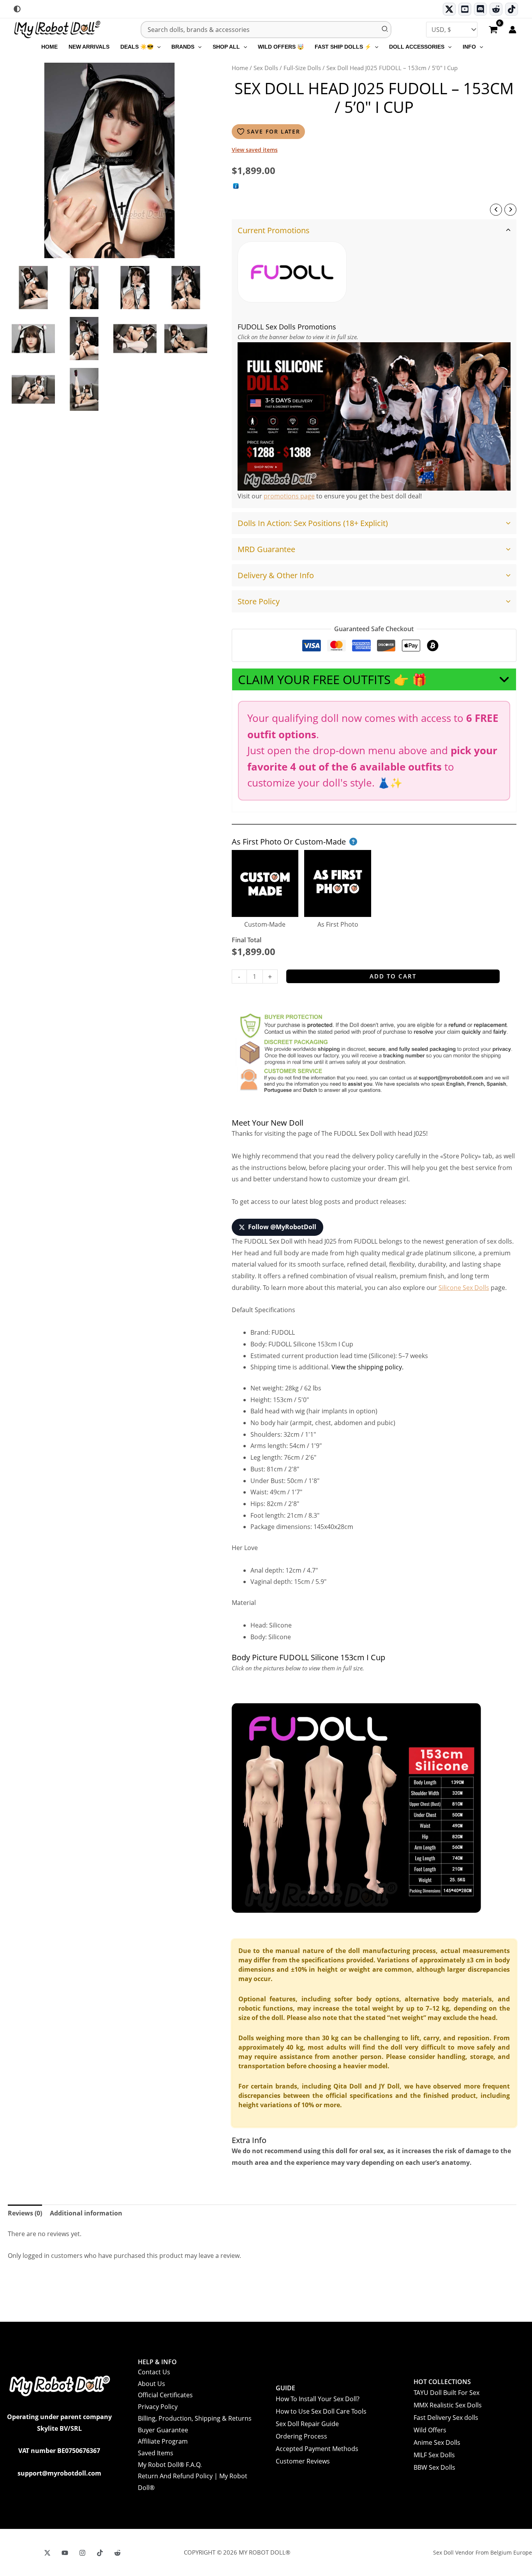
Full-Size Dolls (302, 68)
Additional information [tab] (86, 2213)
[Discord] (480, 9)
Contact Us (154, 2372)
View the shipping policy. (367, 1367)
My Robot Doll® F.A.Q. (170, 2465)
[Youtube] (465, 9)
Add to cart (393, 976)
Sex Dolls (266, 68)
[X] (47, 2553)
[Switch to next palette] (17, 9)
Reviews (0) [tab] (25, 2213)
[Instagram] (82, 2553)
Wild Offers (430, 2430)
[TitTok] (100, 2553)
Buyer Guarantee (163, 2430)
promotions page (289, 496)
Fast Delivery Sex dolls (446, 2418)
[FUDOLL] (292, 272)
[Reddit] (496, 9)
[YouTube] (65, 2553)
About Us (151, 2384)
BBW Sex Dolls (434, 2467)
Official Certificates (165, 2395)
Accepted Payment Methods (317, 2449)
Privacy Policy (158, 2407)
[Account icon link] (513, 30)
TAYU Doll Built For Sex (447, 2393)
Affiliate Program (163, 2441)
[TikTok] (512, 9)
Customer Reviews (303, 2461)
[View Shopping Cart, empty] (493, 30)
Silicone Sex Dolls (464, 1288)
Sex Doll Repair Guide (307, 2424)
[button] (157, 47)
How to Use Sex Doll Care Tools (321, 2411)
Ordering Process (301, 2436)
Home (240, 68)
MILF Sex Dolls (434, 2455)
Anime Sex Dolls (437, 2442)
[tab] (374, 364)
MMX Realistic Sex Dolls (448, 2405)
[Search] (385, 30)
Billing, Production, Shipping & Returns (195, 2418)
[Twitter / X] (449, 9)
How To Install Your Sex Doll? (318, 2399)
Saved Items (156, 2453)
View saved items (255, 150)
